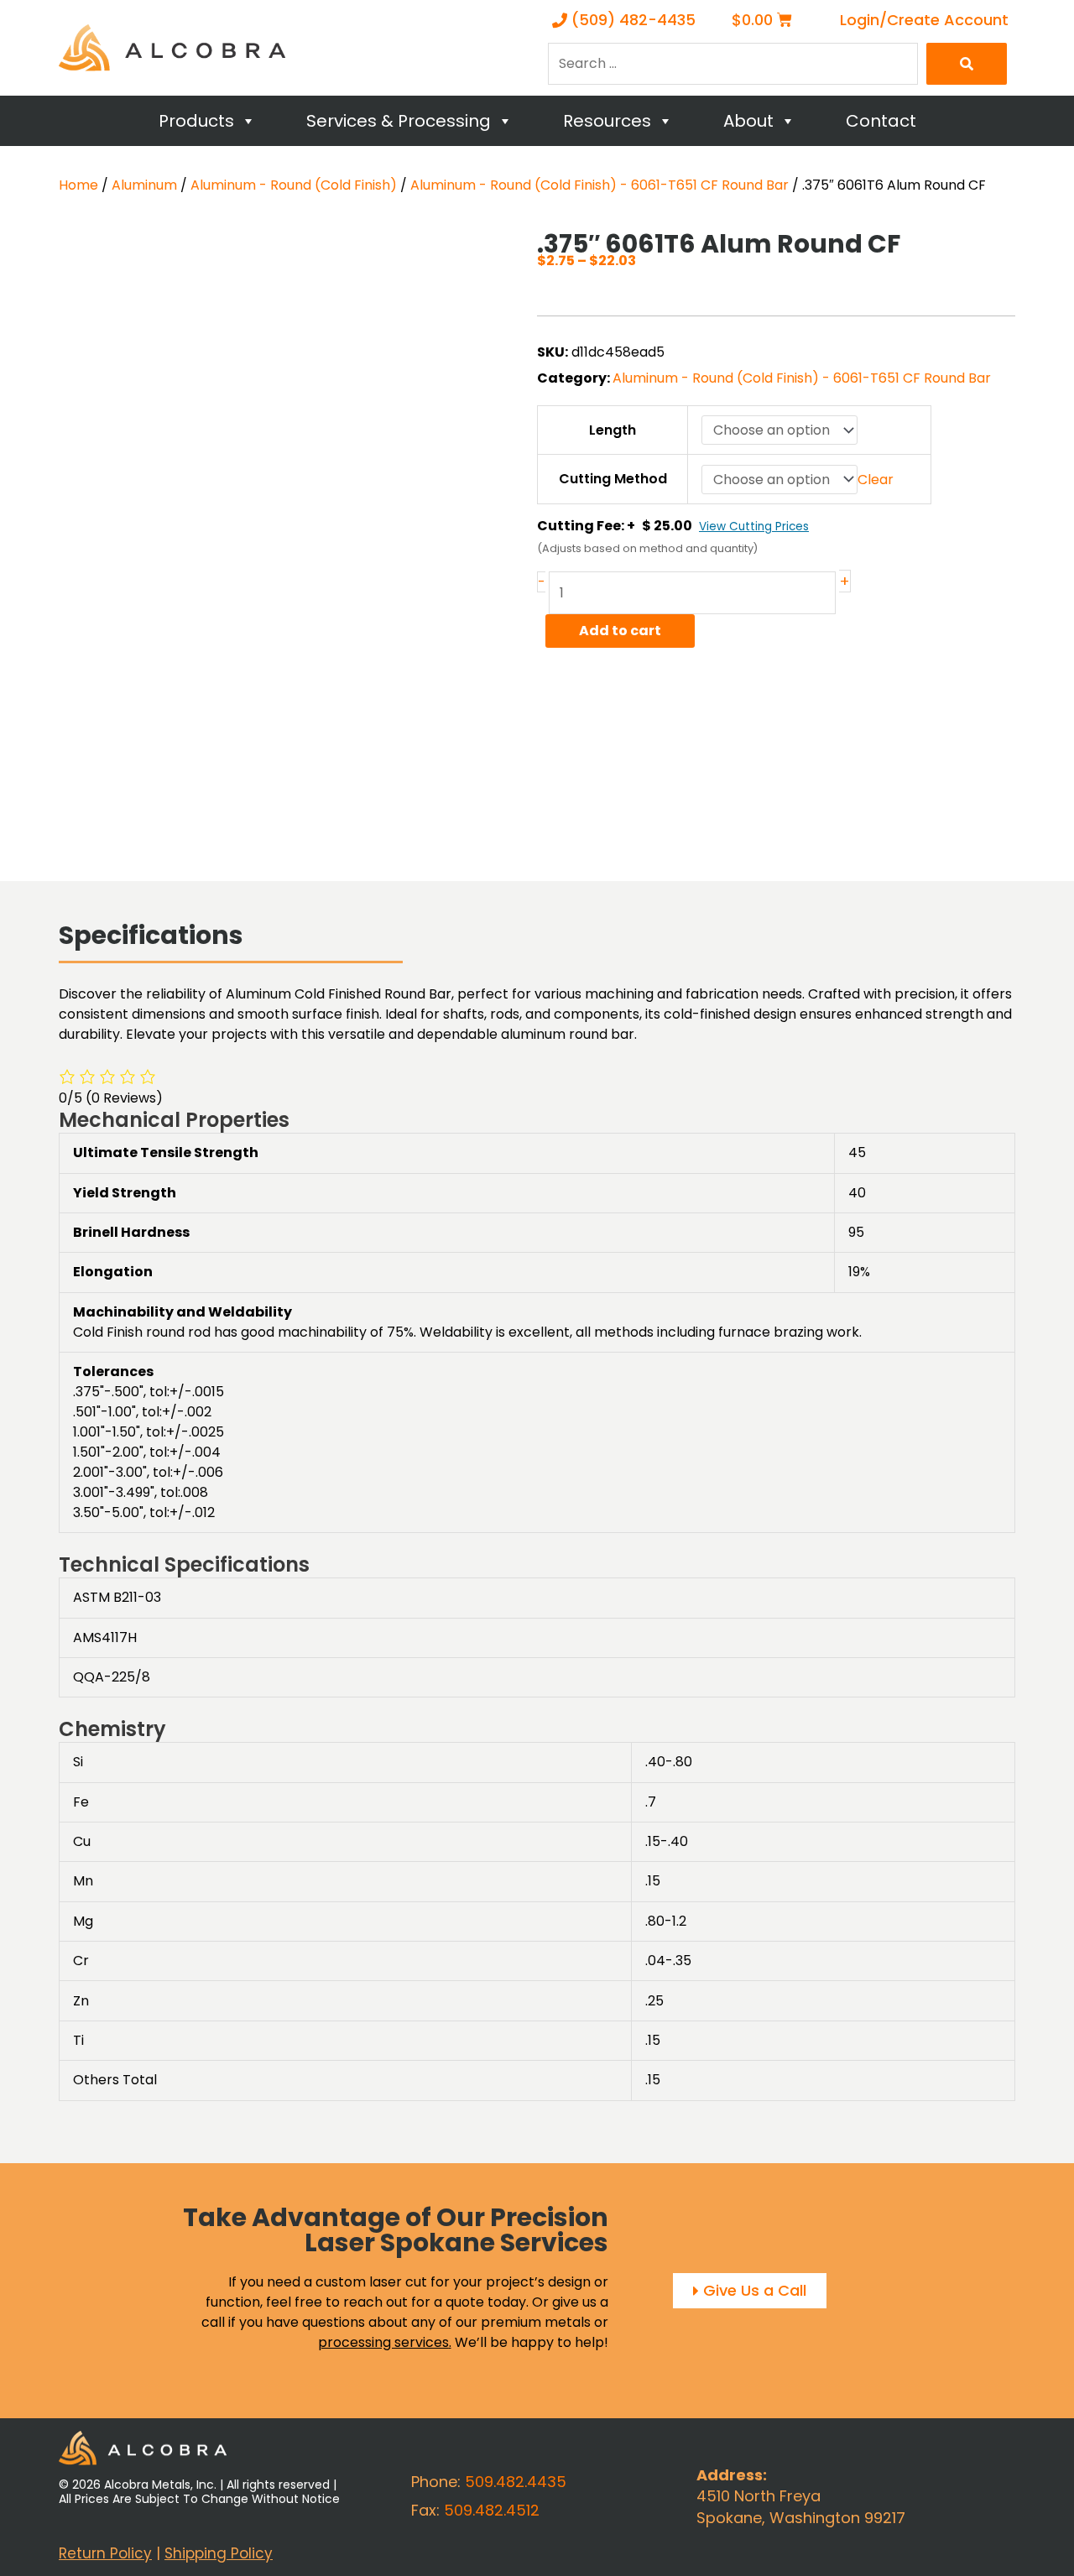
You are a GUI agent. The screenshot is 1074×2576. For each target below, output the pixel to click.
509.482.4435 (516, 2482)
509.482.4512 (492, 2510)
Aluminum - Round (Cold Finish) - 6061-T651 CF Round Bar (600, 185)
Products (196, 121)
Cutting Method (613, 479)
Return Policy (105, 2553)
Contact (881, 121)
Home (78, 185)
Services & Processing (399, 121)
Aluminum (144, 185)
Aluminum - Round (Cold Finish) (294, 185)
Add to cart (620, 631)
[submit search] (967, 64)
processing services (383, 2342)
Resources (607, 121)
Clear (876, 480)
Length (613, 430)
